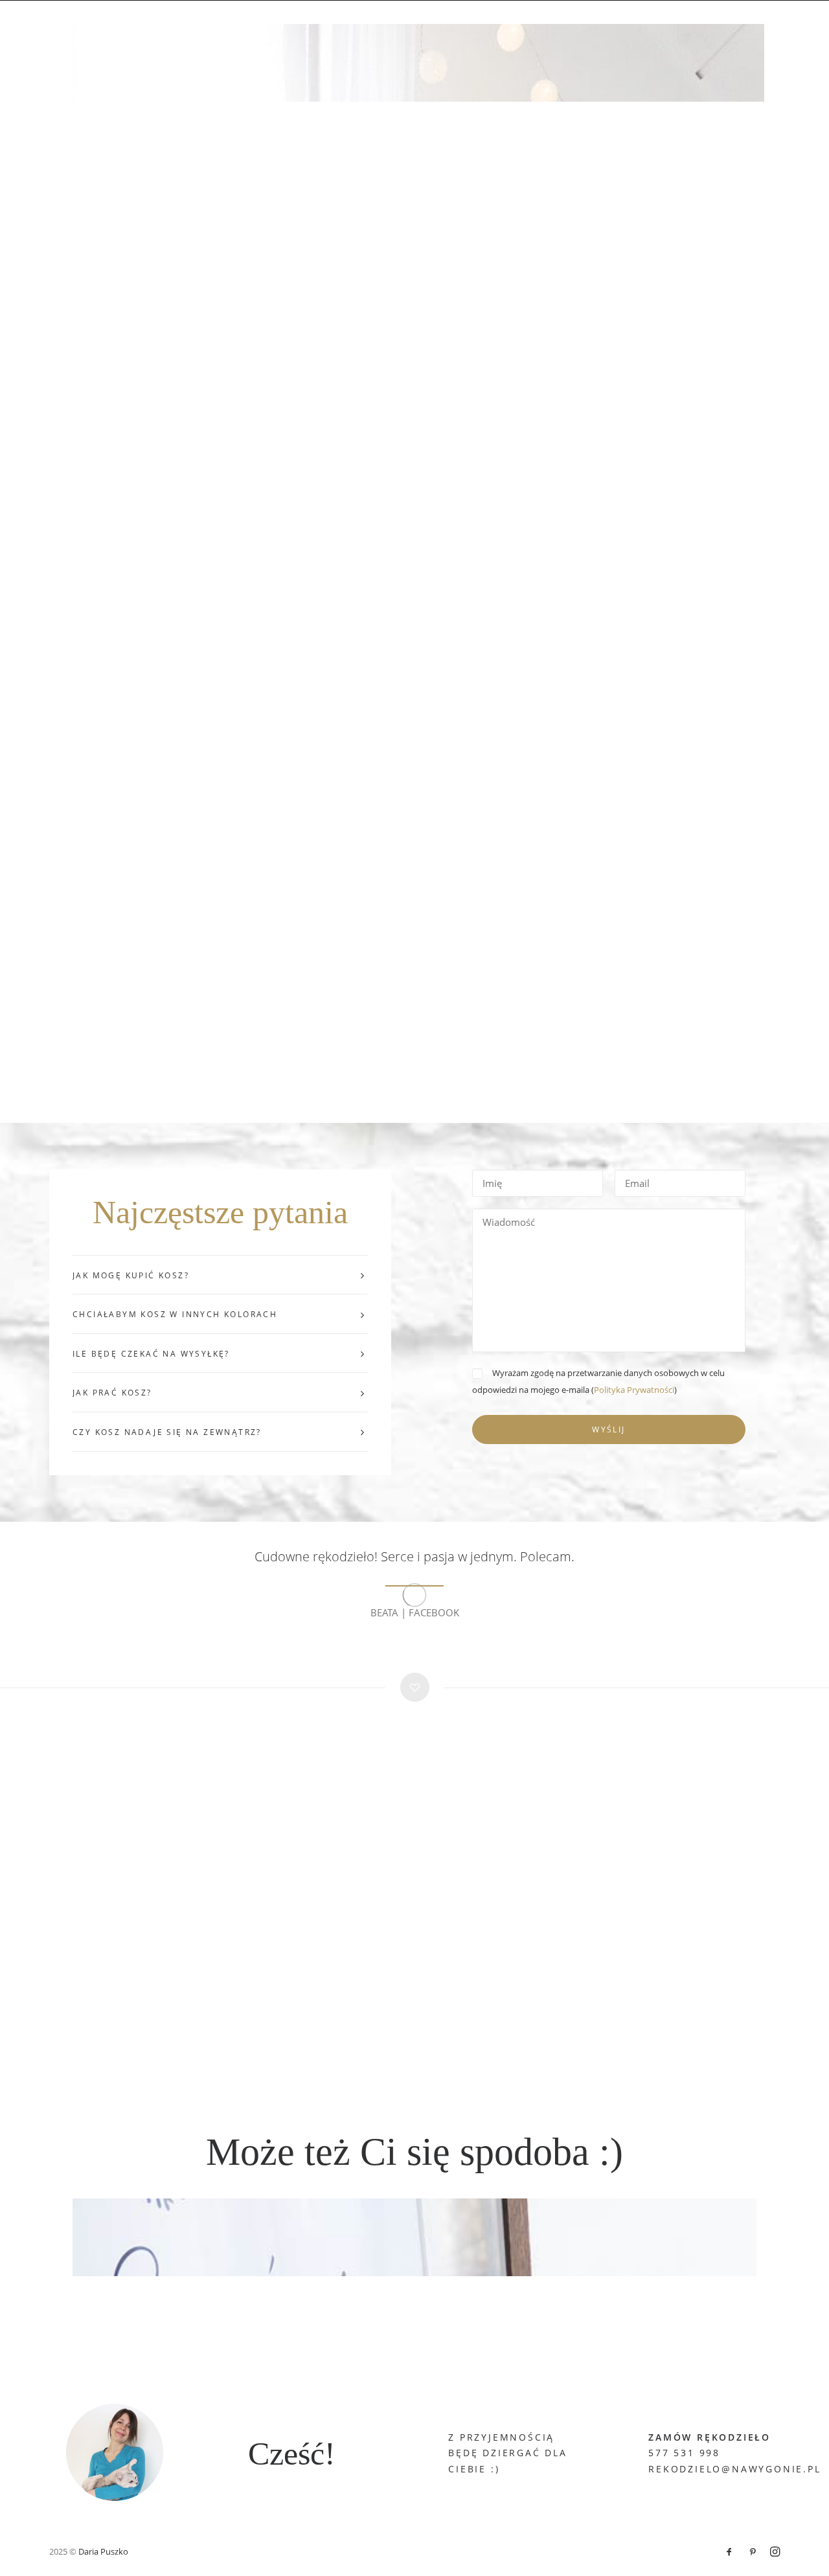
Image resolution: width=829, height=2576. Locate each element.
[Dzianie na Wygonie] (86, 29)
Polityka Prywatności (634, 1390)
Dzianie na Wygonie (218, 28)
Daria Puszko (103, 2551)
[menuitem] (218, 29)
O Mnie (571, 28)
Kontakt (626, 28)
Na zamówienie (446, 28)
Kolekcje (370, 28)
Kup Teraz (308, 28)
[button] (791, 29)
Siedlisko (688, 28)
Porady (518, 28)
